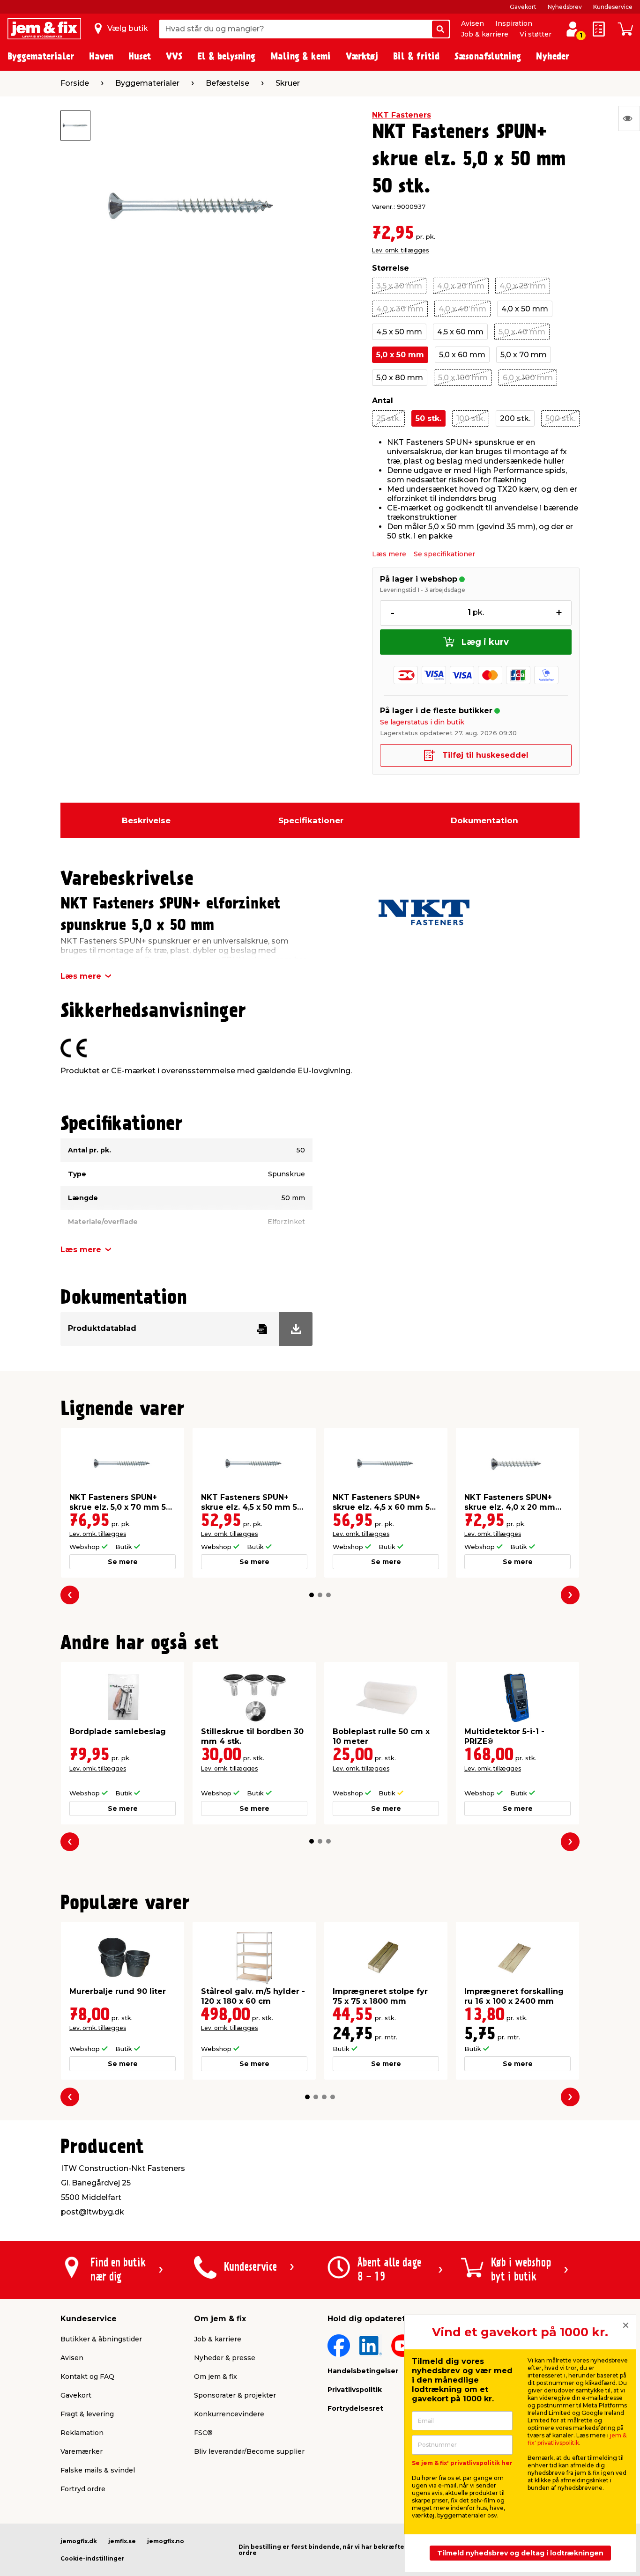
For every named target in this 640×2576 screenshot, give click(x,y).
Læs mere (389, 554)
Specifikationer (311, 820)
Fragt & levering (87, 2414)
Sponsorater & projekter (235, 2395)
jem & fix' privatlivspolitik (577, 2439)
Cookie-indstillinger (93, 2558)
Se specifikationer (444, 554)
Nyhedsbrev (565, 7)
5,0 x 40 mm (522, 332)
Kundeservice (613, 7)
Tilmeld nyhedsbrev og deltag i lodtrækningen (520, 2553)
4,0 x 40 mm (462, 309)
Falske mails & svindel (98, 2470)
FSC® (203, 2433)
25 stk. (388, 418)
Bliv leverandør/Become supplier (249, 2451)
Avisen (473, 23)
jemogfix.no (166, 2541)
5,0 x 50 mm (400, 355)
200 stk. (515, 418)
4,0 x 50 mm (525, 309)
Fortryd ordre (83, 2489)
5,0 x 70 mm (524, 355)
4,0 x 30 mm (400, 309)
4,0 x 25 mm (523, 286)
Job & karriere (485, 34)
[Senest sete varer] (629, 118)
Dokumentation (484, 820)
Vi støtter (536, 34)
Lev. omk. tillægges (400, 250)
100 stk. (471, 418)
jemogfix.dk (79, 2541)
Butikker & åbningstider (101, 2339)
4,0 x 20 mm (461, 286)
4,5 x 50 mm (399, 332)
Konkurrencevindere (229, 2414)
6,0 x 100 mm (528, 378)
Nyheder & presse (225, 2358)
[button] (312, 1595)
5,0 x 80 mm (400, 378)
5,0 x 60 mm (462, 355)
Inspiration (514, 23)
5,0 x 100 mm (463, 378)
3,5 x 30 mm (399, 286)
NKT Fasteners (402, 115)
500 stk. (560, 418)
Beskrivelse (146, 820)
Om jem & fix (216, 2377)
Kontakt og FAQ (87, 2377)
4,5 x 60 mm (460, 332)
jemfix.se (122, 2541)
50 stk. (428, 418)
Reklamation (82, 2433)
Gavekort (523, 7)
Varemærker (82, 2451)
